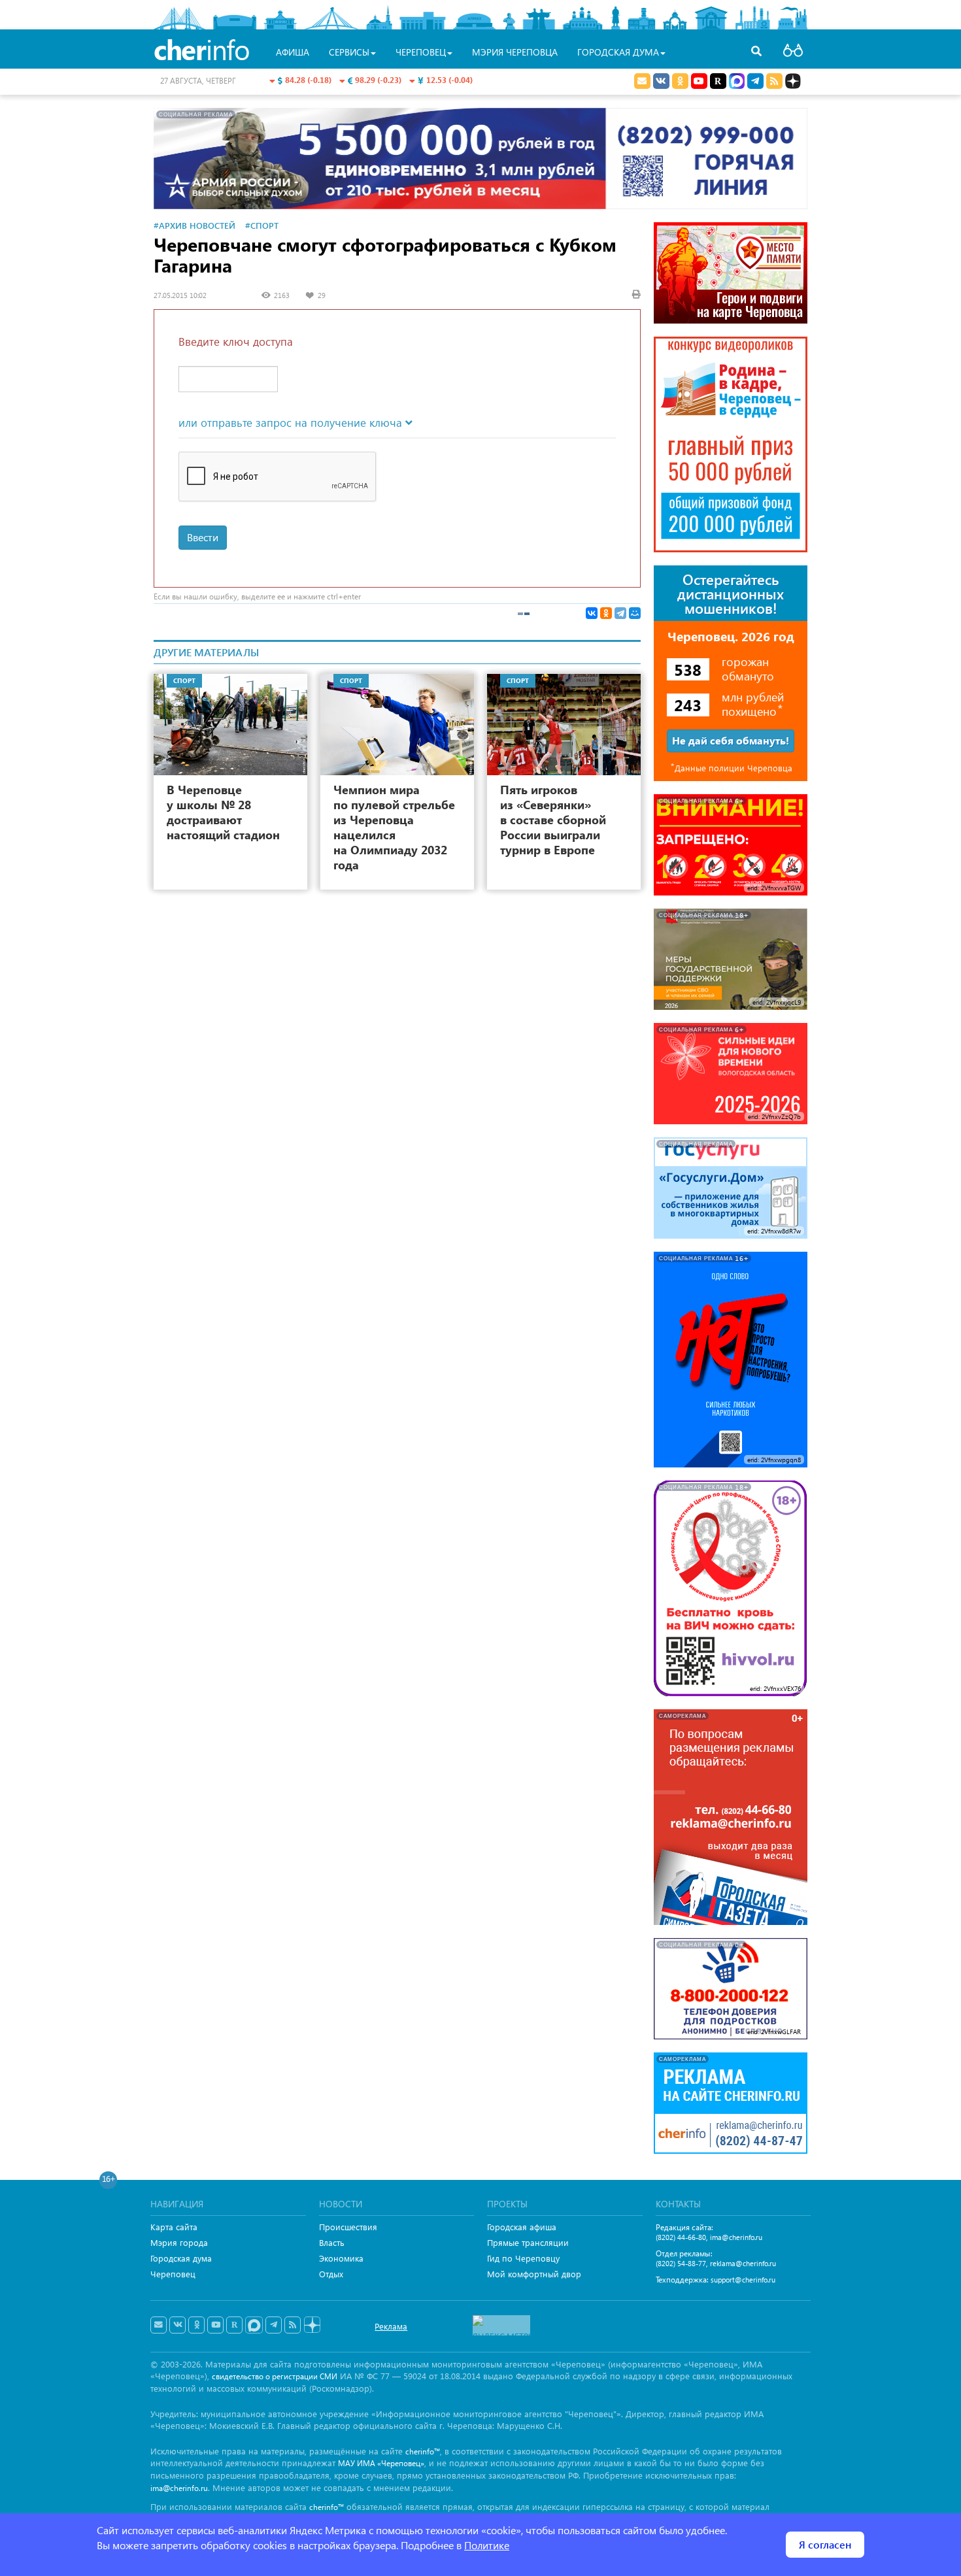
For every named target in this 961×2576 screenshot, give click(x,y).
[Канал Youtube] (699, 81)
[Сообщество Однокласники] (680, 81)
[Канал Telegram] (274, 2325)
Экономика (341, 2258)
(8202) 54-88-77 (681, 2263)
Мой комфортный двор (534, 2274)
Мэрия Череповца (515, 52)
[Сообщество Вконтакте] (177, 2325)
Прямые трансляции (528, 2242)
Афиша (293, 52)
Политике (487, 2545)
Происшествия (348, 2227)
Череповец (173, 2274)
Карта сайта (174, 2227)
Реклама (391, 2326)
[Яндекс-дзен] (312, 2325)
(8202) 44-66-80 (681, 2237)
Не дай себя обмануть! (731, 740)
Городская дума (181, 2258)
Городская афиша (522, 2227)
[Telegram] (620, 613)
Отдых (331, 2274)
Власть (332, 2242)
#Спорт (262, 225)
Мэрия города (179, 2242)
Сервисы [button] (349, 52)
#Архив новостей (194, 225)
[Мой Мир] (635, 613)
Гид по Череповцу (523, 2258)
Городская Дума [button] (618, 52)
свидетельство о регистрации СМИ (275, 2376)
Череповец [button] (421, 52)
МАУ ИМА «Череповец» (381, 2463)
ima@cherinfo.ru (736, 2237)
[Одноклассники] (606, 613)
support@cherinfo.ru (743, 2280)
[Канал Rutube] (718, 81)
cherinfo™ (423, 2451)
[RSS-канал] (293, 2325)
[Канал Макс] (737, 82)
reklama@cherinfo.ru (743, 2263)
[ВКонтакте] (592, 613)
